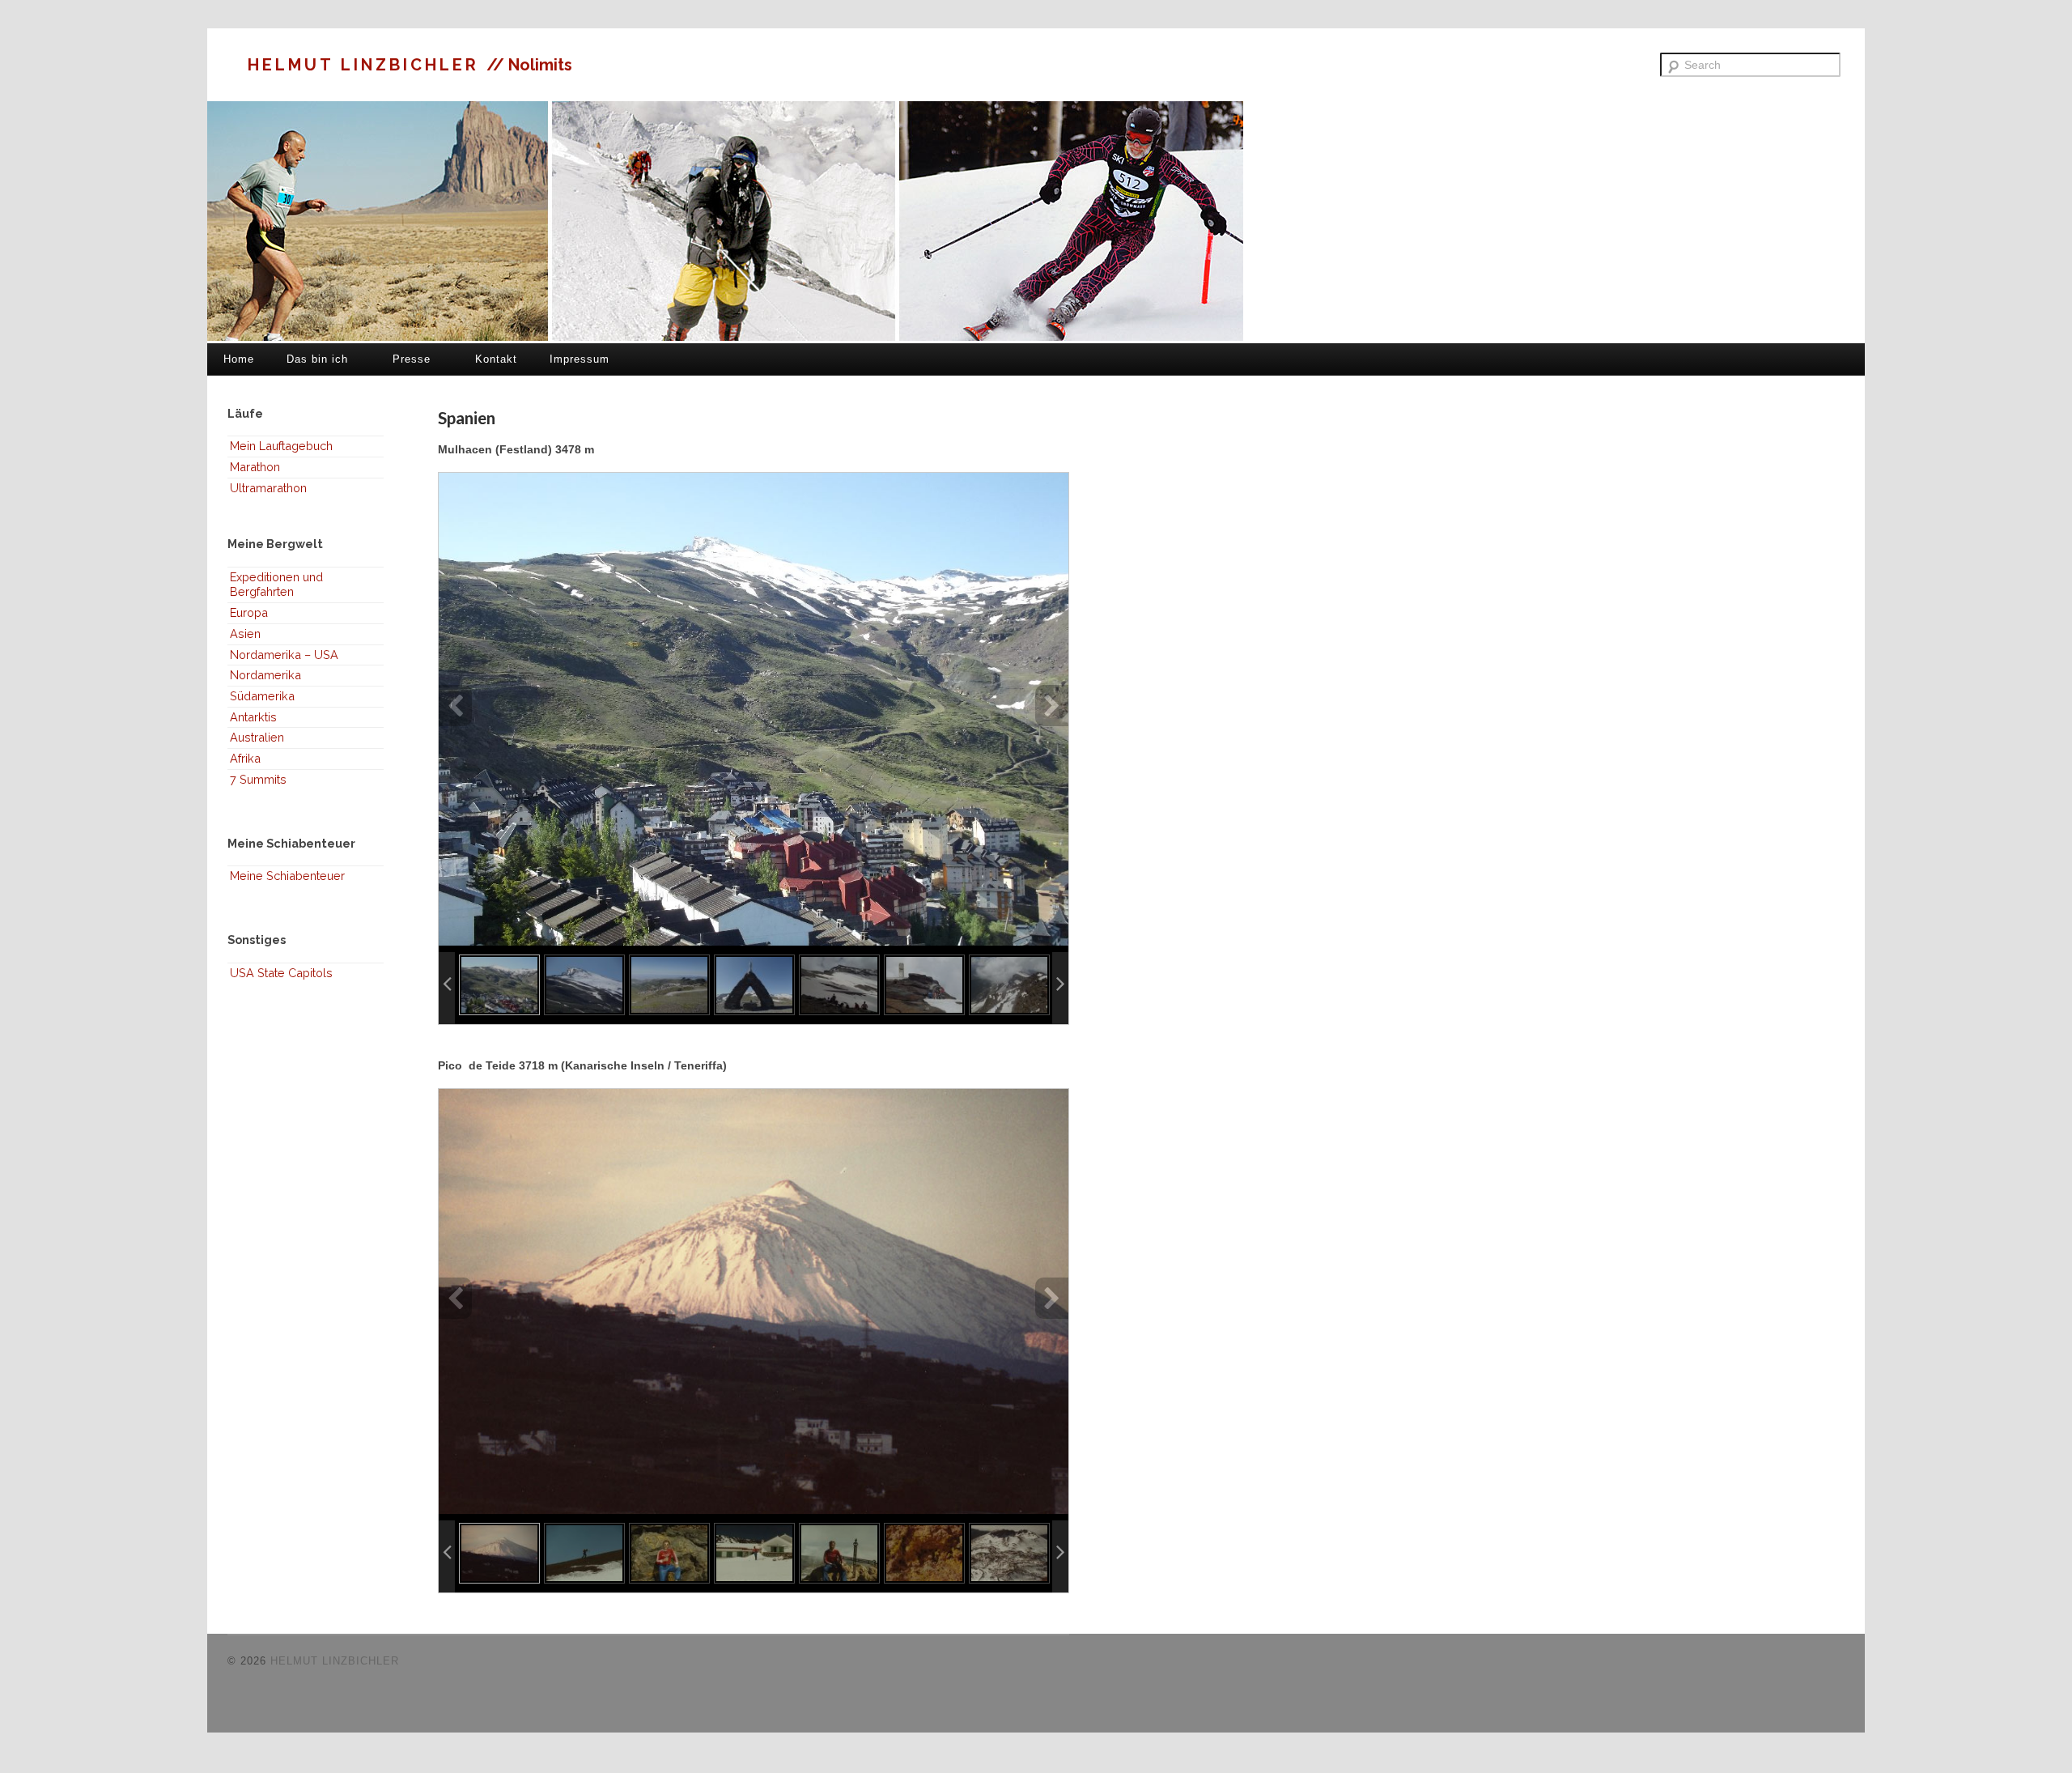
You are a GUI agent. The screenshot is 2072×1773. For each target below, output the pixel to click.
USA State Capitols (281, 973)
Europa (249, 612)
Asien (245, 634)
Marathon (255, 467)
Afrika (245, 758)
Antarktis (253, 717)
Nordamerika (265, 675)
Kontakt (496, 359)
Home (239, 359)
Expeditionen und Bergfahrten (276, 585)
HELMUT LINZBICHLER (367, 65)
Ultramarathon (268, 488)
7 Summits (258, 779)
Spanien (467, 417)
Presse (412, 359)
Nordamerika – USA (284, 655)
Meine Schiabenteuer (287, 876)
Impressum (580, 359)
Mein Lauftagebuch (281, 446)
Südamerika (262, 696)
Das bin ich (317, 359)
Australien (257, 737)
